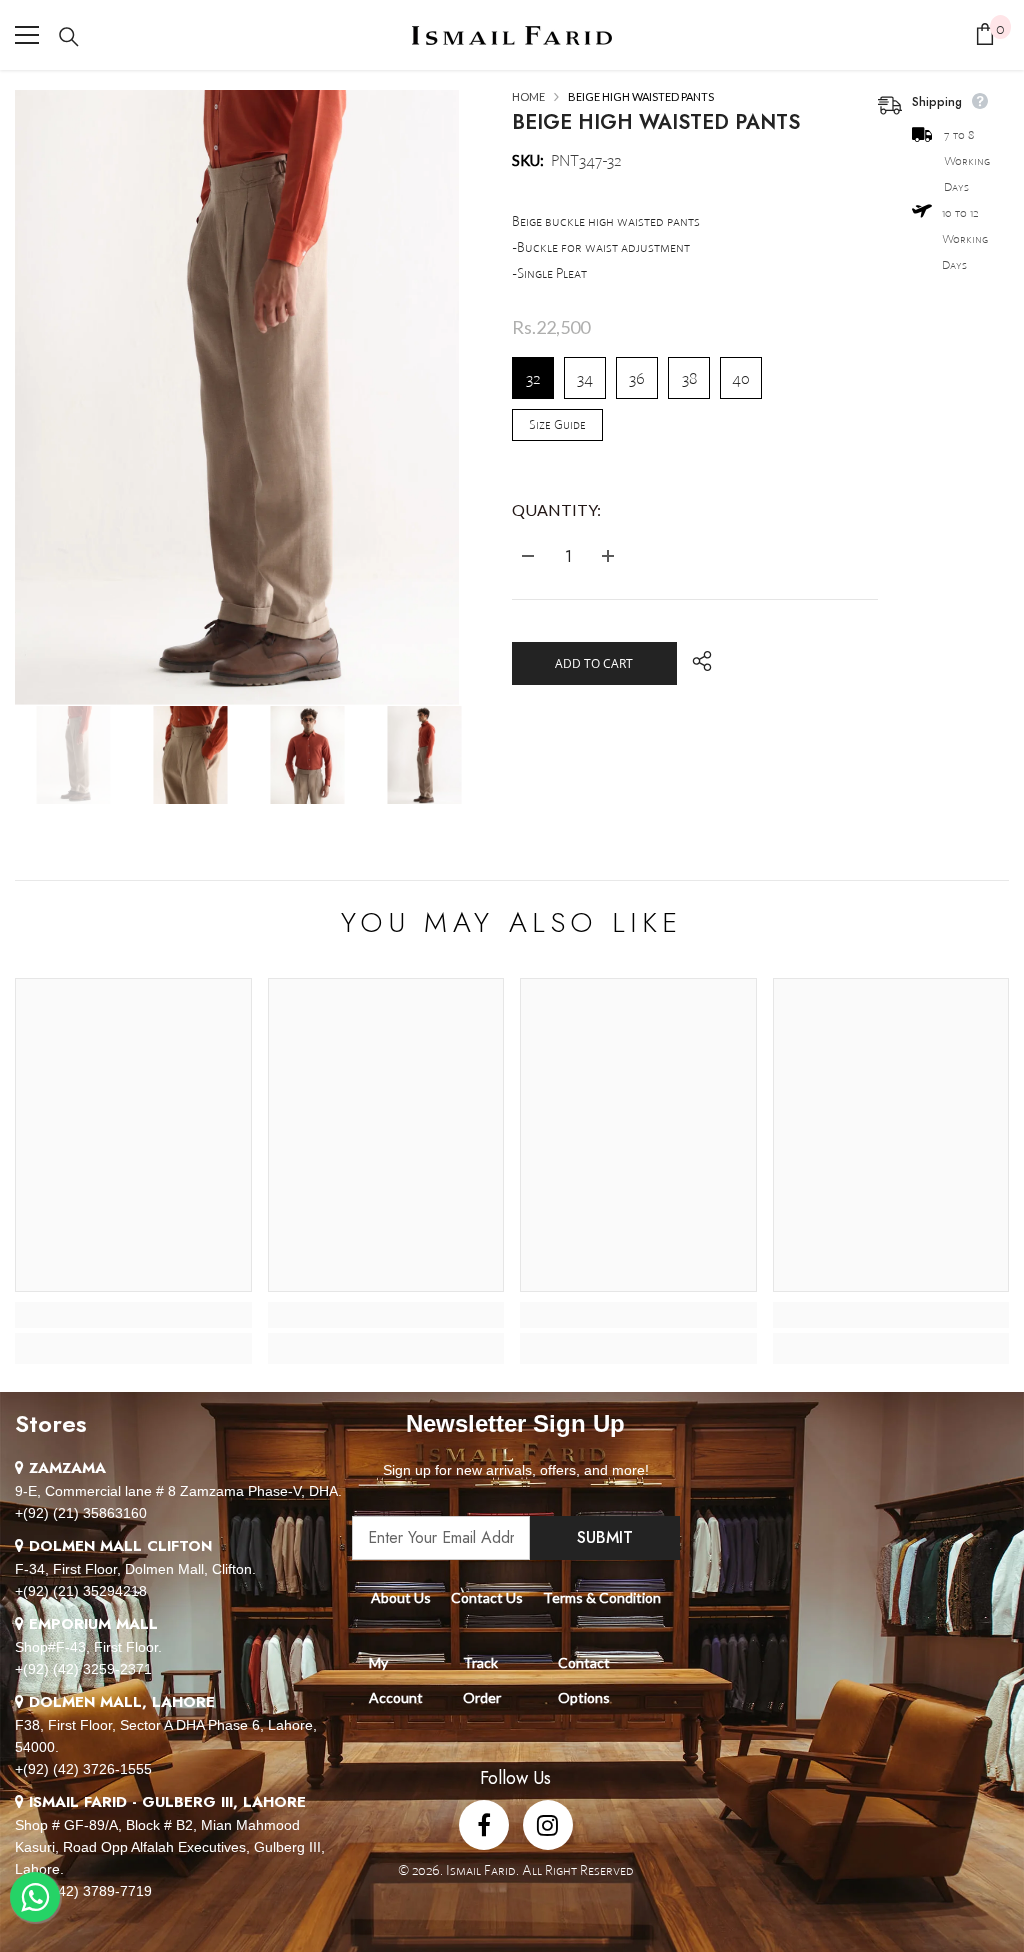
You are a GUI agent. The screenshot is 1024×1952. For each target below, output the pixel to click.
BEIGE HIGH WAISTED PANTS (656, 122)
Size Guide (557, 424)
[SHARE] (694, 661)
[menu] (27, 35)
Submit (605, 1537)
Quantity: (556, 509)
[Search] (69, 37)
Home (528, 96)
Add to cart (594, 663)
